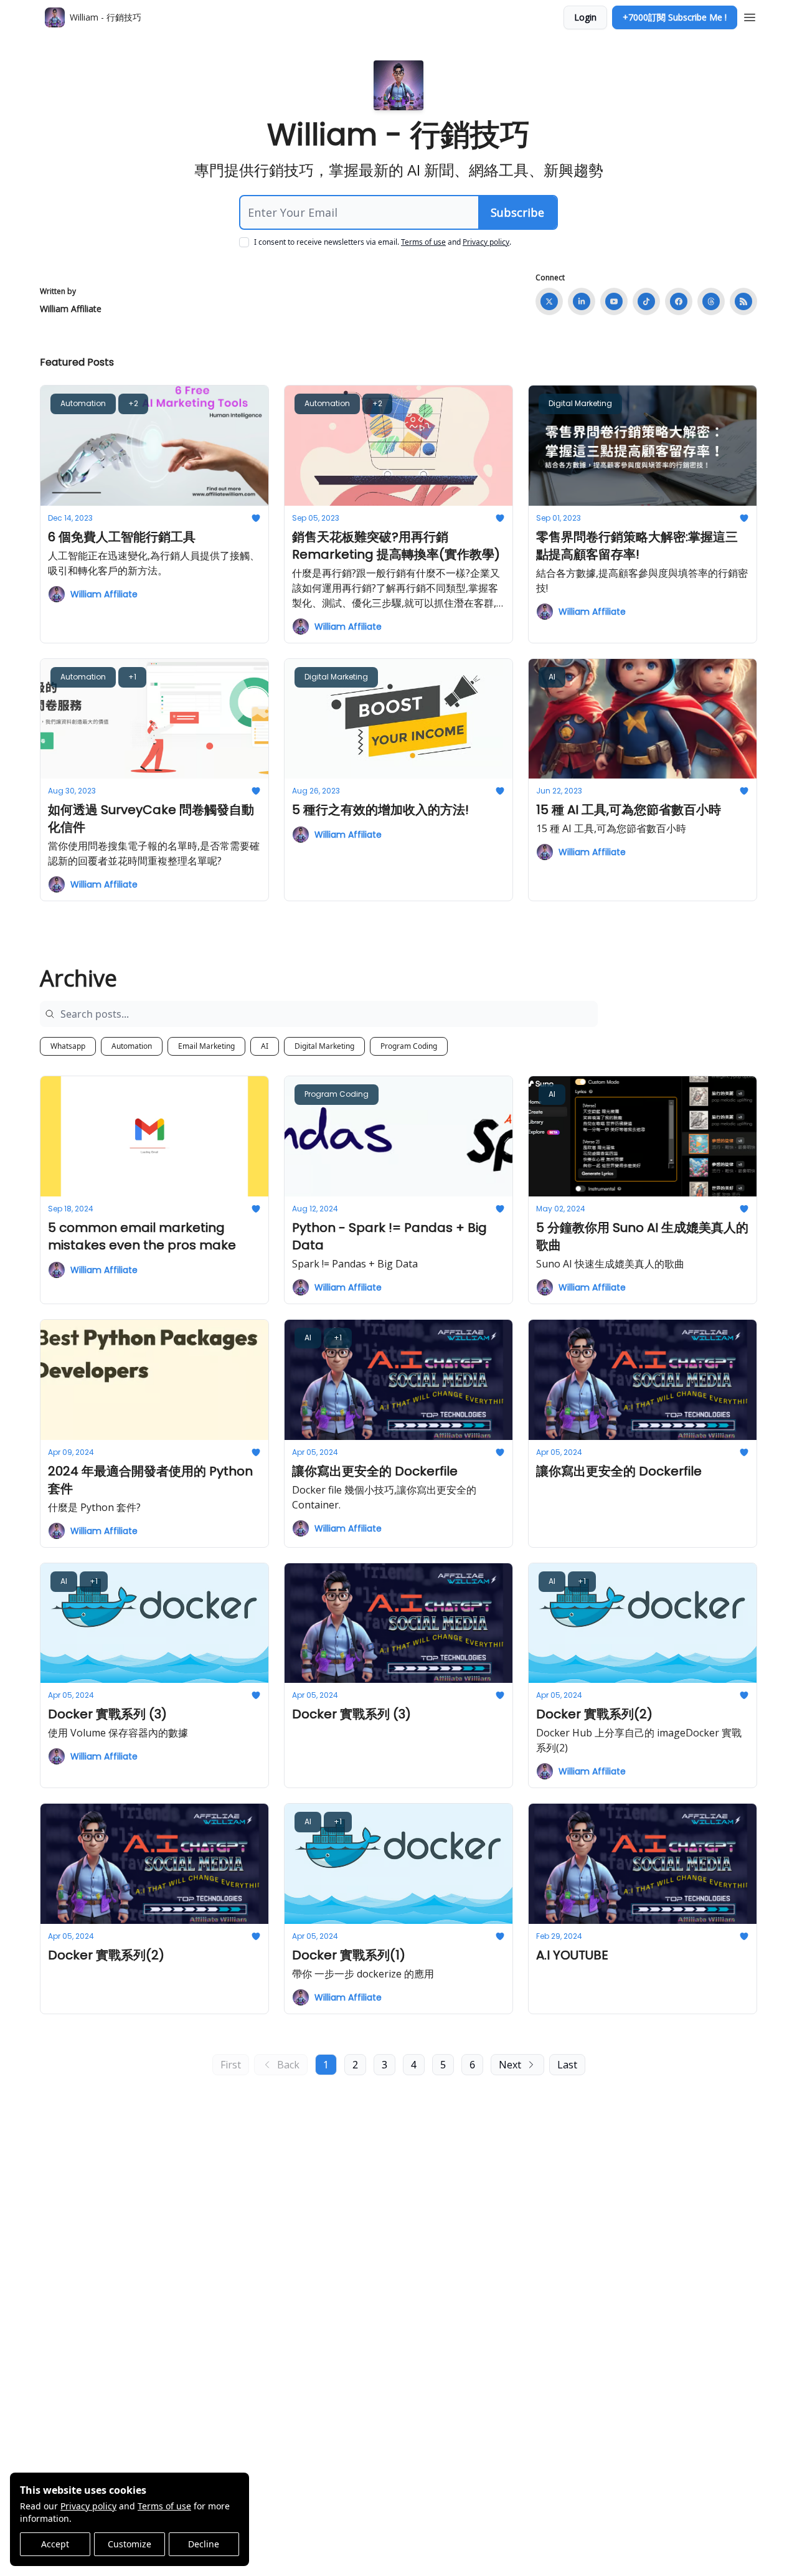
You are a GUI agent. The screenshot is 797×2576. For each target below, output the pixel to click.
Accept (55, 2544)
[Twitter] (549, 301)
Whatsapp (68, 1046)
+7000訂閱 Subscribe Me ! (675, 17)
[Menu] (750, 16)
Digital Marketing (324, 1046)
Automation (132, 1046)
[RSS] (743, 301)
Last (567, 2065)
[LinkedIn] (582, 301)
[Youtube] (614, 301)
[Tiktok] (646, 301)
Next (510, 2065)
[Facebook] (679, 301)
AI (265, 1046)
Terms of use (164, 2506)
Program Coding (409, 1046)
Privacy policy (88, 2506)
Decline (204, 2544)
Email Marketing (206, 1046)
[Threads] (711, 301)
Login (585, 17)
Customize (130, 2544)
